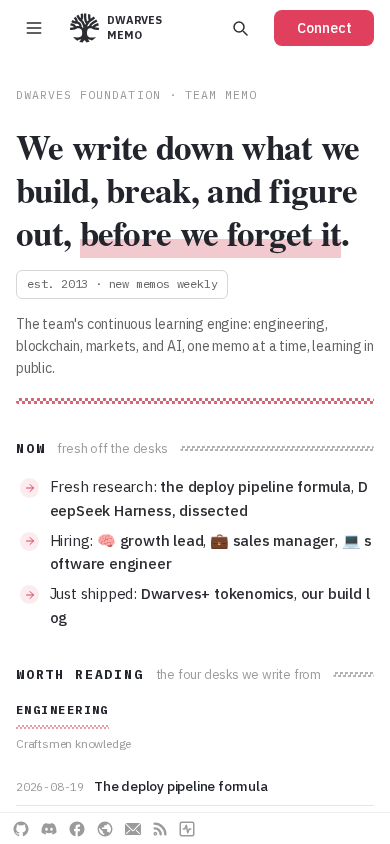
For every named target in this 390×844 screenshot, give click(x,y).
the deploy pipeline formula (255, 486)
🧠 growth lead (150, 540)
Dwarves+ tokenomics (217, 593)
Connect (324, 28)
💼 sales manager (272, 540)
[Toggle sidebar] (34, 28)
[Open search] (240, 28)
